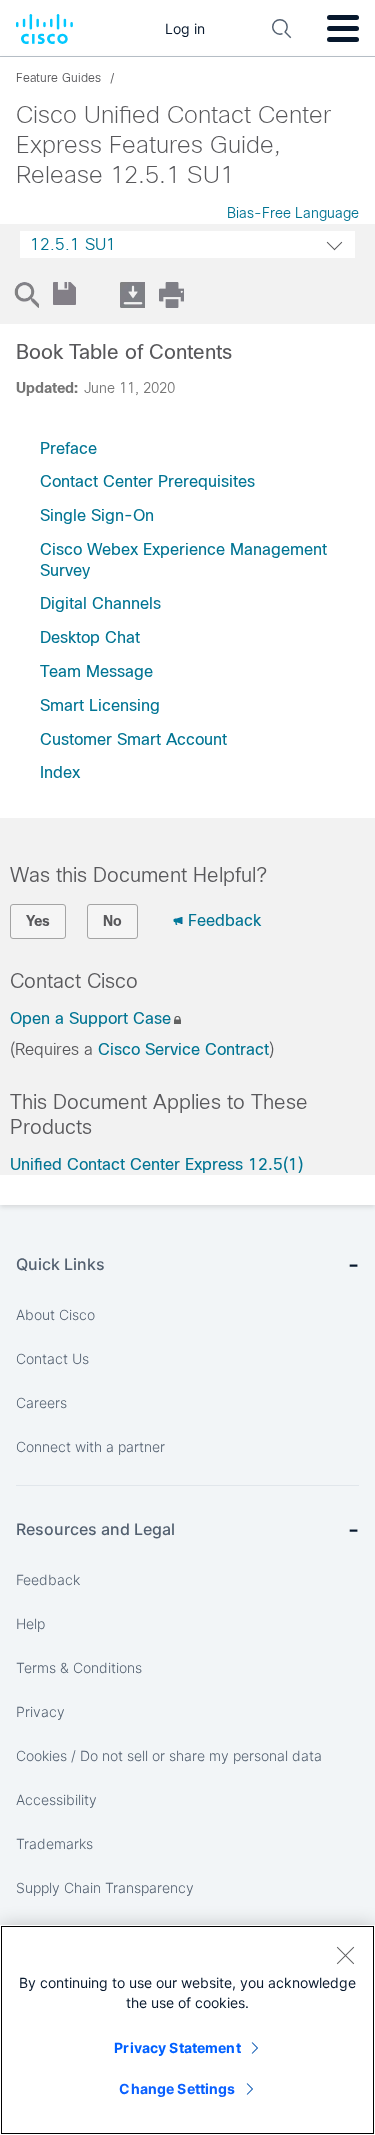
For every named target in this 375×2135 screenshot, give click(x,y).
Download (132, 294)
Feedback (224, 920)
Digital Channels (100, 603)
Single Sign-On (97, 515)
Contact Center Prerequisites (147, 481)
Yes (38, 921)
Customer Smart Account (133, 739)
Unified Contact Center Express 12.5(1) (156, 1164)
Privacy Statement (177, 2047)
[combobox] (187, 244)
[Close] (345, 1955)
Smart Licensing (100, 705)
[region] (187, 2030)
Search (26, 294)
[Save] (65, 294)
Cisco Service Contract (183, 1049)
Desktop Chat (90, 637)
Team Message (96, 671)
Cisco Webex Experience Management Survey (183, 560)
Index (60, 772)
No (112, 921)
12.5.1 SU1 (73, 244)
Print (171, 294)
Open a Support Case (90, 1018)
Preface (68, 448)
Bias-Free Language (293, 213)
